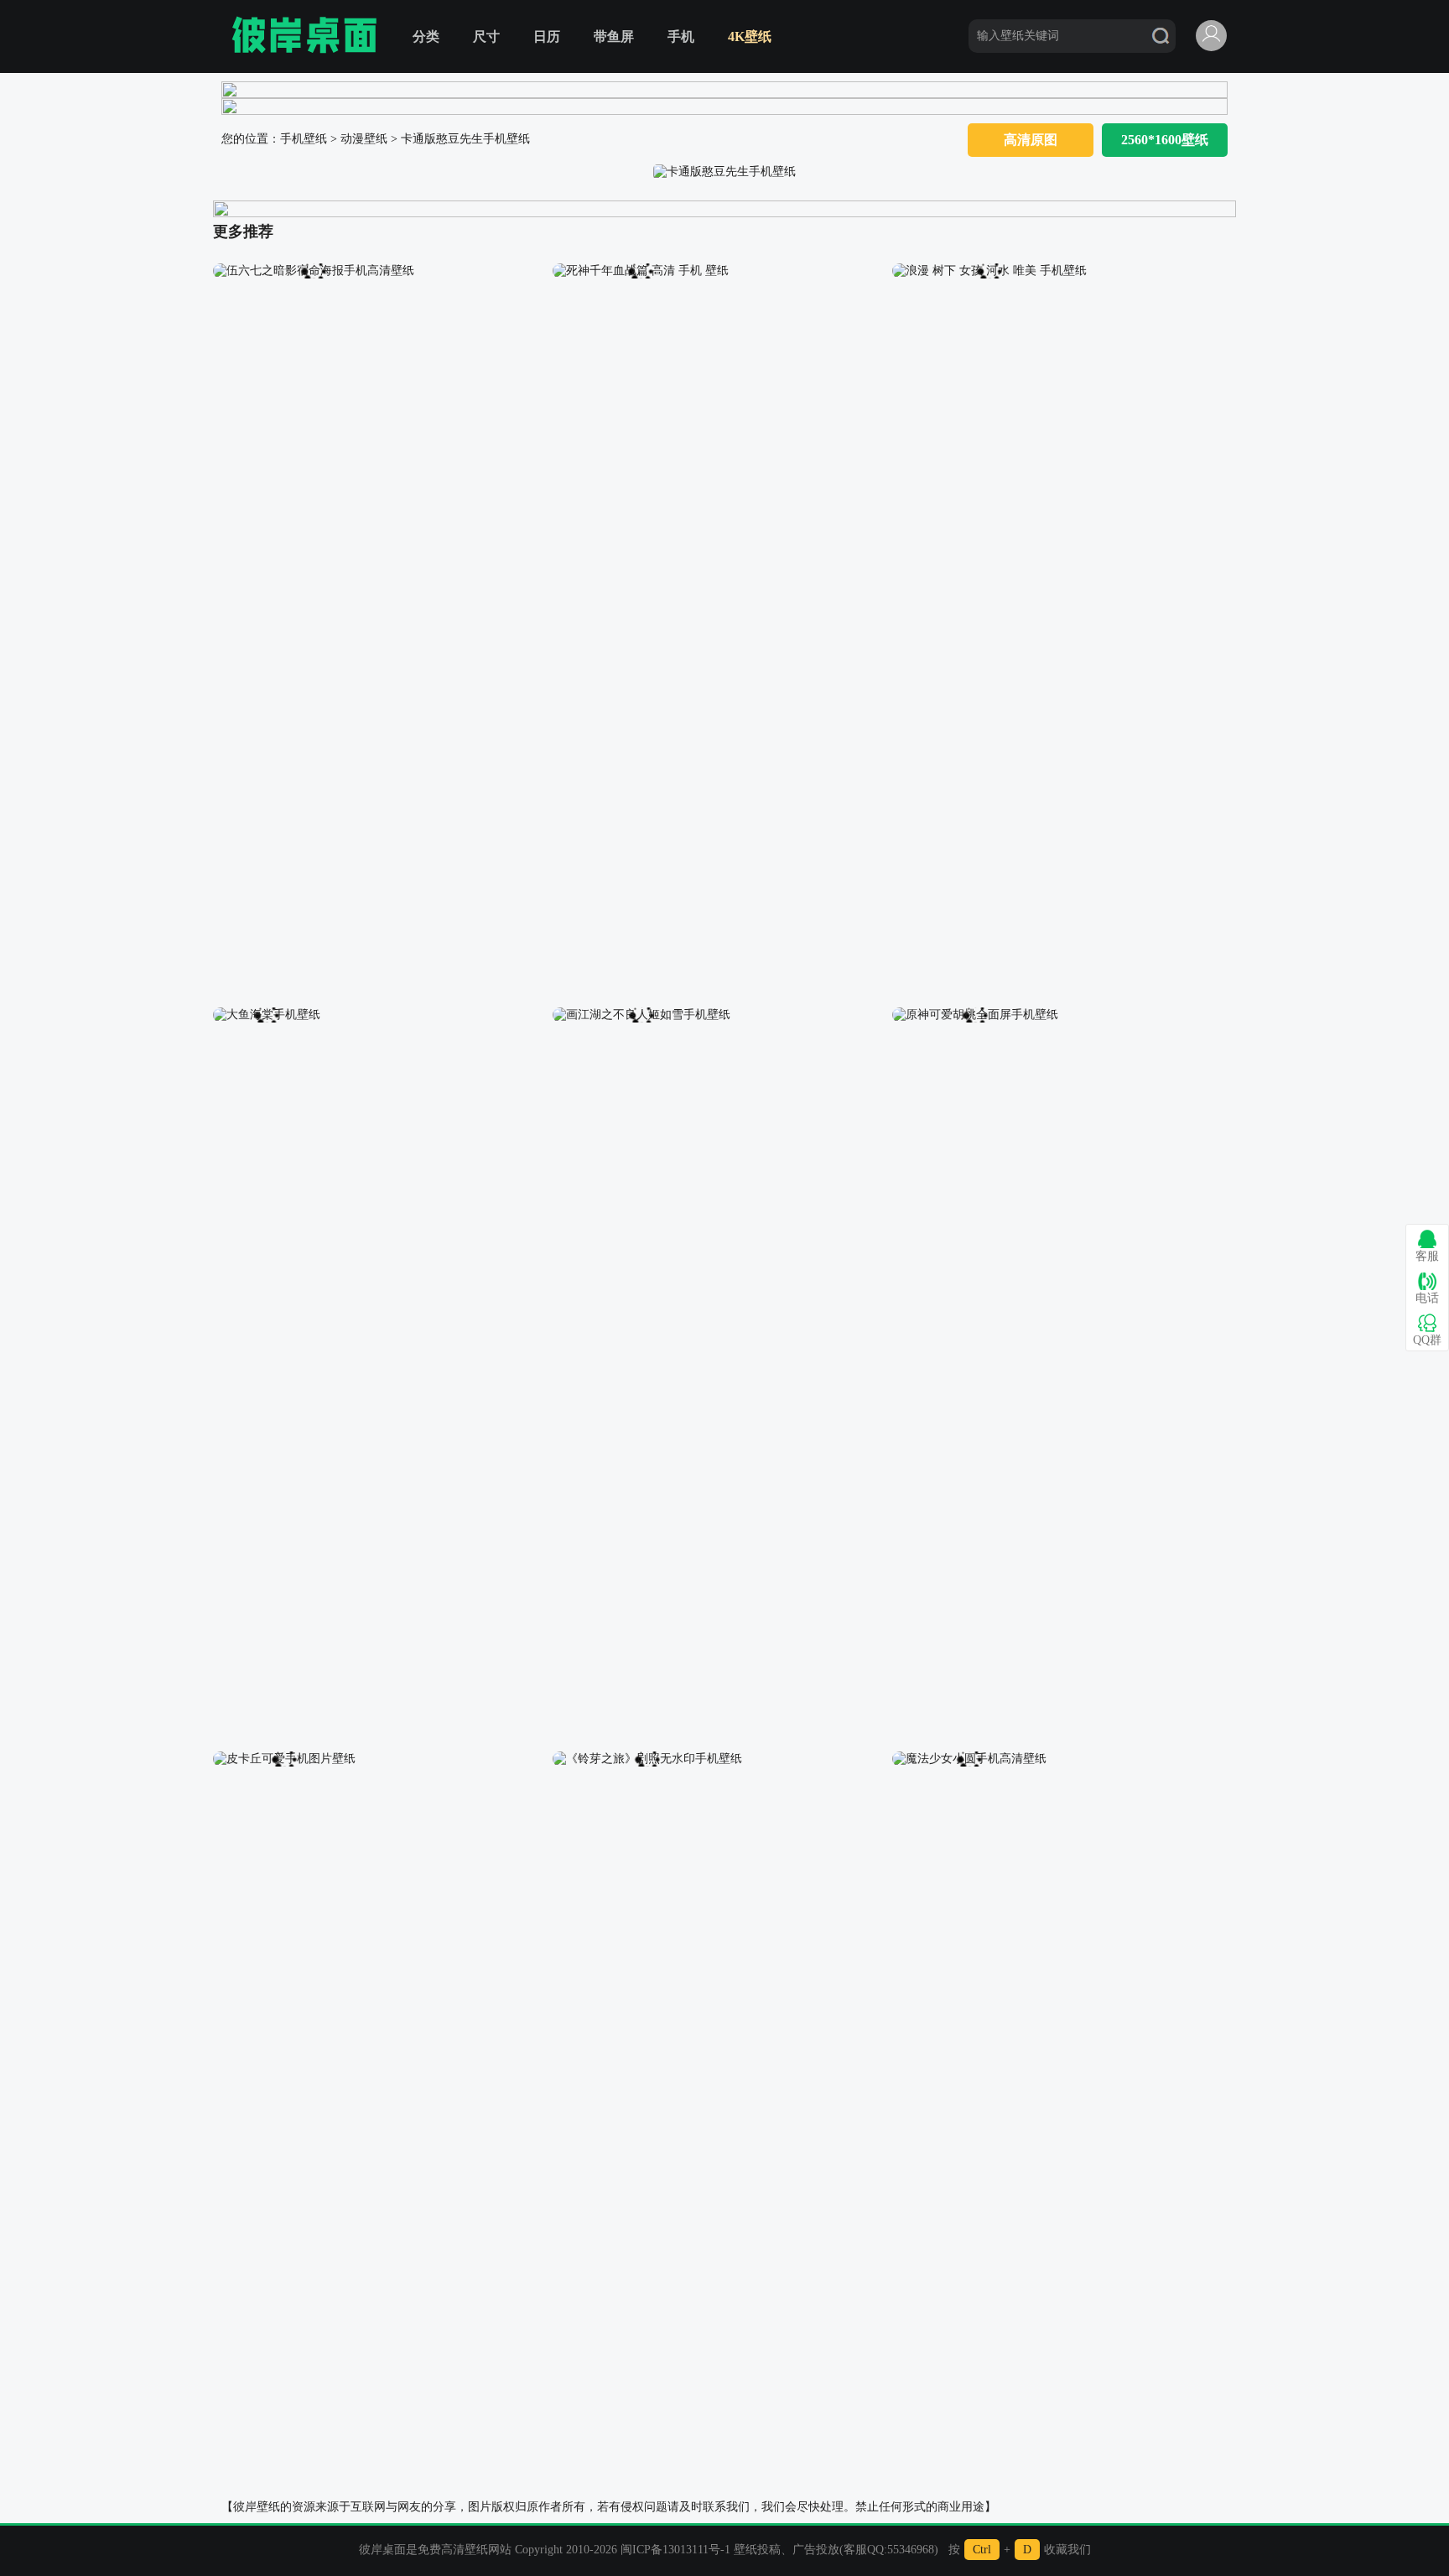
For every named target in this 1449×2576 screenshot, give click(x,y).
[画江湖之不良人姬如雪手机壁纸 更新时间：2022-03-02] (641, 1014)
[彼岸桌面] (304, 36)
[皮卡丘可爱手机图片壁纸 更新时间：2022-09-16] (284, 1758)
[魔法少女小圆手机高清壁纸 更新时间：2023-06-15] (969, 1758)
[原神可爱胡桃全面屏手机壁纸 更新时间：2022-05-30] (975, 1014)
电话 (1427, 1298)
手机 (681, 36)
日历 (547, 36)
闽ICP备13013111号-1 (675, 2550)
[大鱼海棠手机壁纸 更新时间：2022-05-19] (267, 1014)
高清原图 (1031, 140)
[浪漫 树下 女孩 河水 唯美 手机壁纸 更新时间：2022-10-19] (989, 270)
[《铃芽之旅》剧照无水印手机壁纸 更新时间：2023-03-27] (647, 1758)
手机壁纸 (304, 139)
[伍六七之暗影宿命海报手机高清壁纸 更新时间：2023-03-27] (314, 270)
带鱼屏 (614, 36)
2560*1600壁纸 (1165, 140)
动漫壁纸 (364, 139)
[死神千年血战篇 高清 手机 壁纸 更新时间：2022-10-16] (641, 270)
